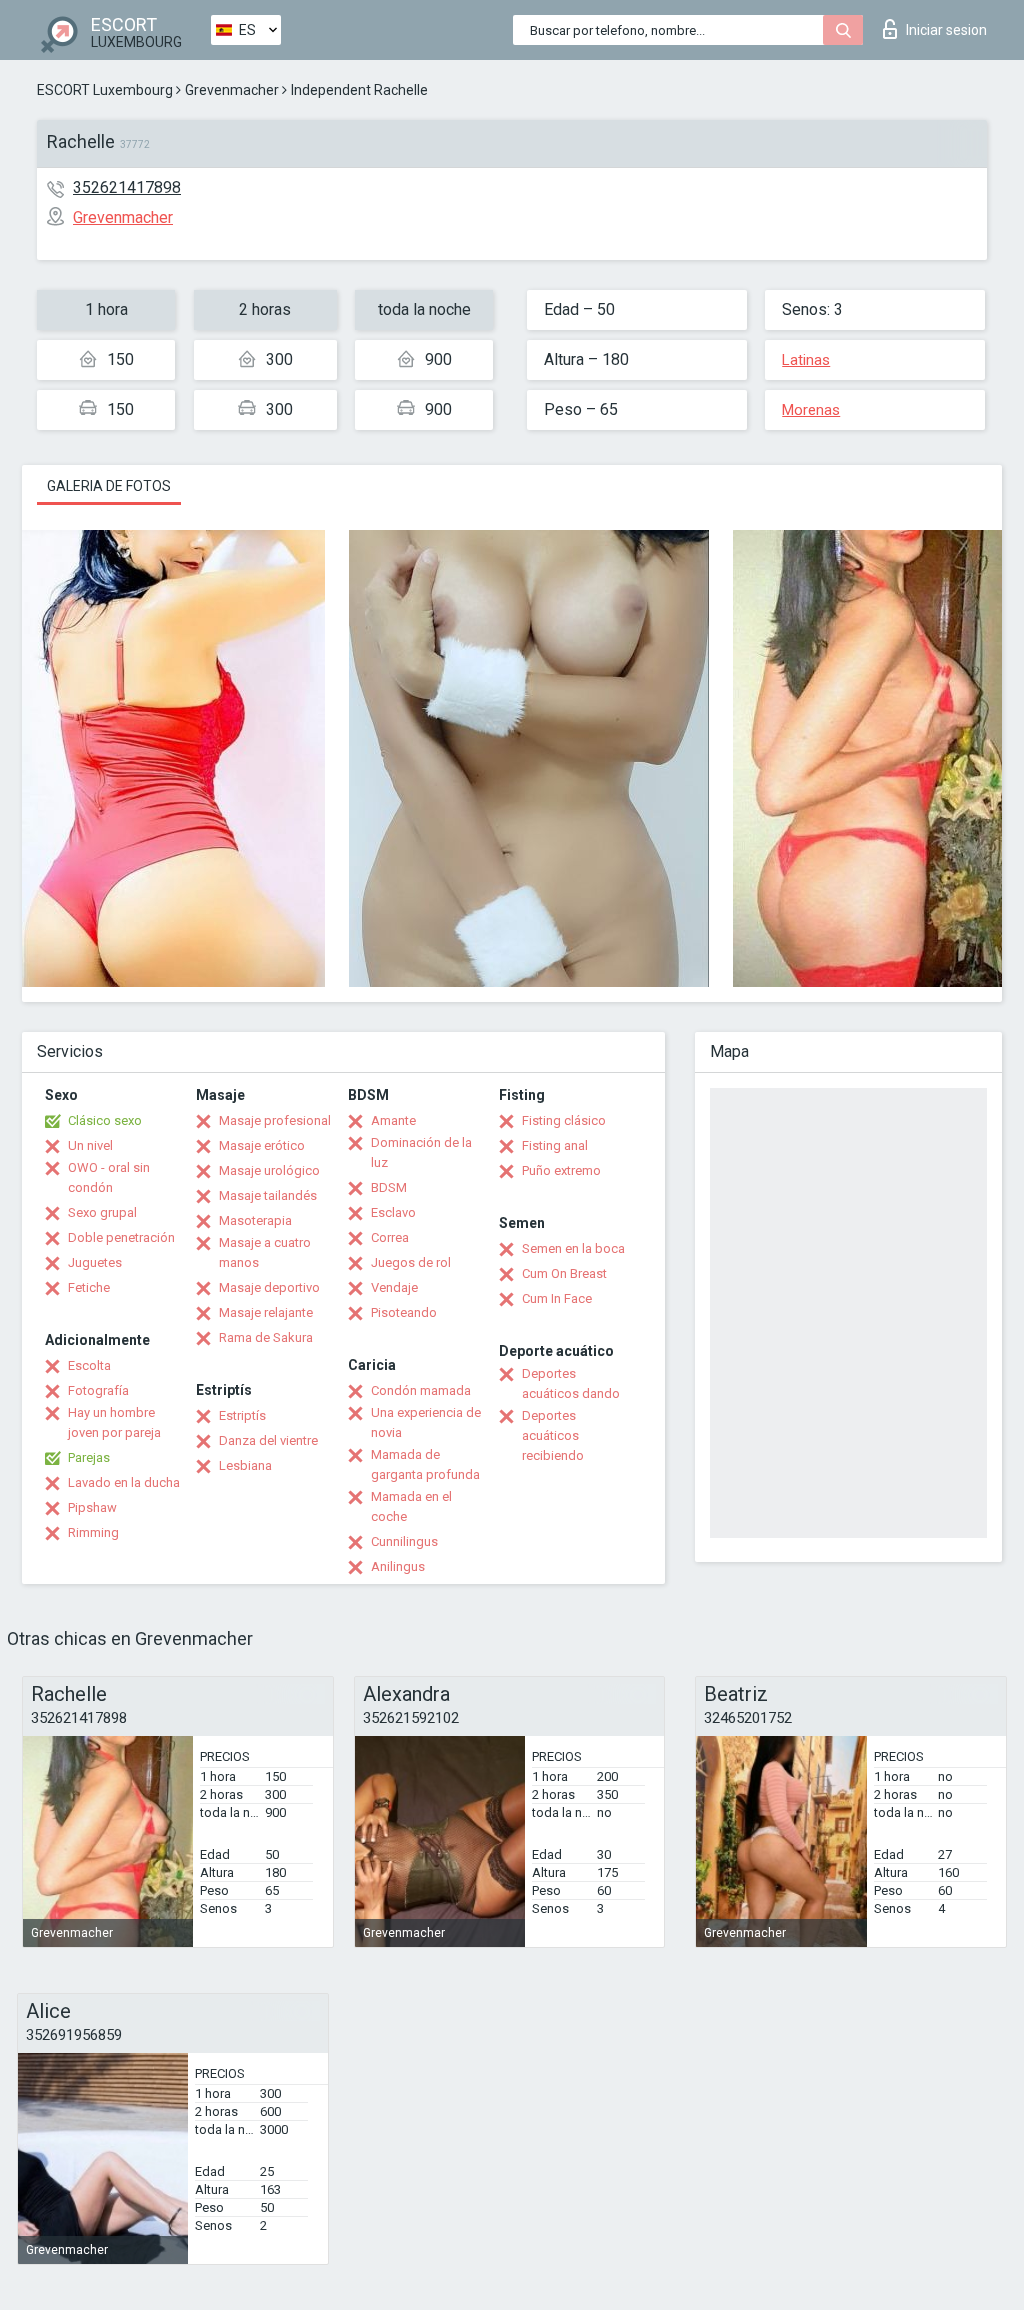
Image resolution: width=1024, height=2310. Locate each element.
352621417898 (127, 187)
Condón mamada (421, 1390)
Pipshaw (92, 1507)
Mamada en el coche (411, 1506)
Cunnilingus (404, 1541)
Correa (390, 1237)
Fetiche (89, 1287)
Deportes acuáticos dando (571, 1383)
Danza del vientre (268, 1440)
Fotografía (98, 1390)
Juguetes (95, 1262)
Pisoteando (404, 1312)
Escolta (89, 1365)
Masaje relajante (266, 1312)
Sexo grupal (102, 1212)
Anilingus (398, 1566)
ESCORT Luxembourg (105, 90)
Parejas (89, 1457)
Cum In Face (557, 1298)
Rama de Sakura (266, 1337)
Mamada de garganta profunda (425, 1464)
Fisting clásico (564, 1120)
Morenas (811, 410)
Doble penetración (121, 1237)
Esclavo (393, 1212)
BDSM (389, 1187)
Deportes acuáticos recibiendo (553, 1435)
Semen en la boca (573, 1248)
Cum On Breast (564, 1273)
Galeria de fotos (109, 486)
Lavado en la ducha (124, 1482)
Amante (393, 1120)
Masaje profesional (275, 1120)
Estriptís (242, 1415)
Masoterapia (255, 1220)
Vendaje (394, 1287)
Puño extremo (561, 1170)
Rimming (93, 1532)
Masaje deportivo (269, 1287)
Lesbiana (245, 1465)
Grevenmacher (232, 90)
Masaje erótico (262, 1145)
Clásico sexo (105, 1120)
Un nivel (90, 1145)
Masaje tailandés (268, 1195)
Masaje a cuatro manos (265, 1252)
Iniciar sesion (946, 30)
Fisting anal (555, 1145)
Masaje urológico (269, 1170)
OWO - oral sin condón (109, 1177)
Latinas (806, 360)
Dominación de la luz (421, 1152)
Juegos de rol (411, 1262)
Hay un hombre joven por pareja (114, 1422)
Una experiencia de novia (426, 1422)
